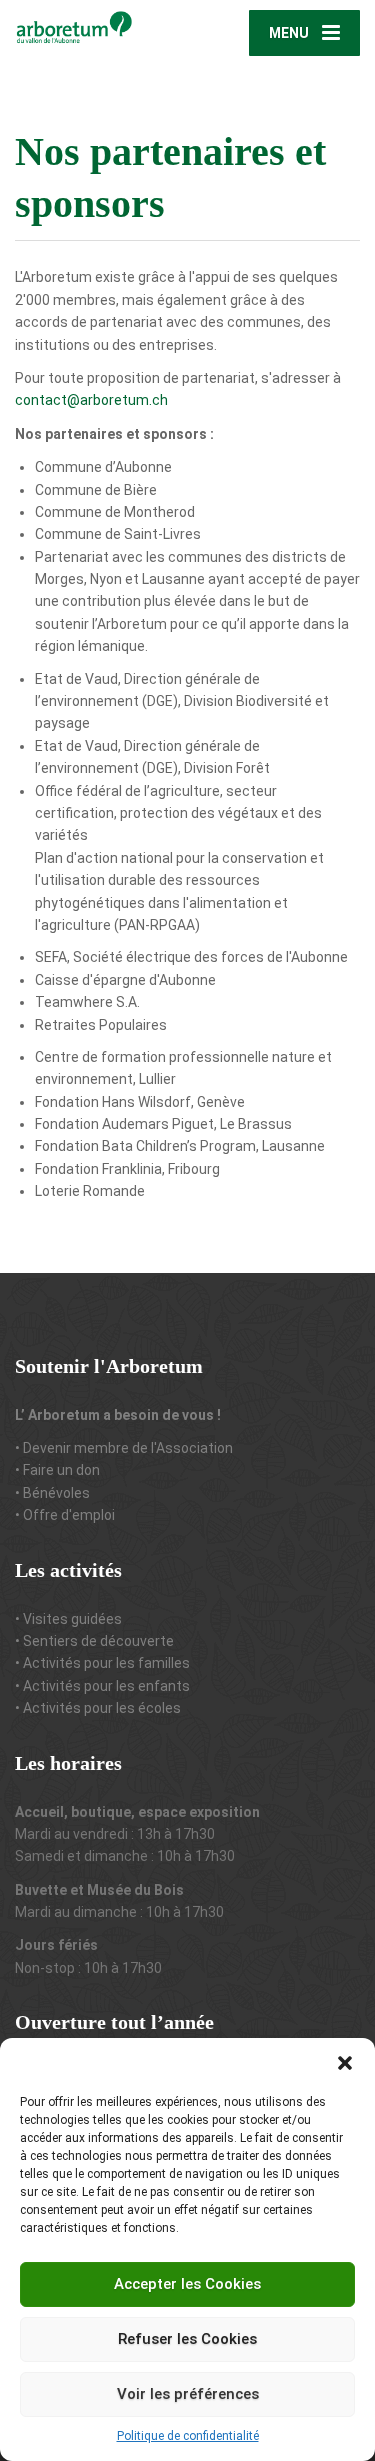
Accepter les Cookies (187, 2284)
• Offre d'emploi (65, 1515)
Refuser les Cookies (187, 2339)
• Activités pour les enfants (102, 1686)
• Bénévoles (52, 1493)
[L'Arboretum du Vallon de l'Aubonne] (101, 26)
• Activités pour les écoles (98, 1708)
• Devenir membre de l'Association (124, 1448)
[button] (345, 2063)
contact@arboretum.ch (91, 400)
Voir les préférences (188, 2394)
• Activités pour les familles (102, 1663)
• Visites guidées (68, 1619)
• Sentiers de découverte (94, 1641)
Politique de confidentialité (188, 2436)
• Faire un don (57, 1470)
